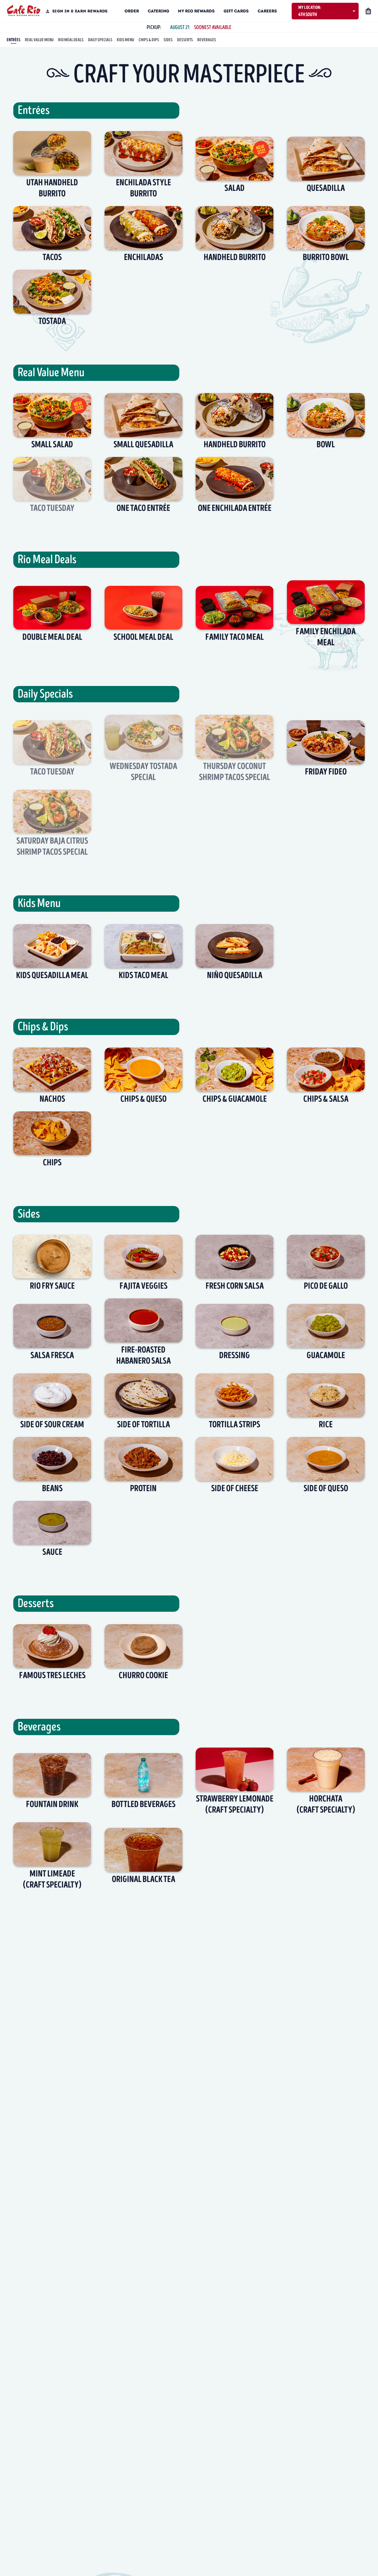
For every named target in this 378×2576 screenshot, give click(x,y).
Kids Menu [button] (125, 40)
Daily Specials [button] (100, 40)
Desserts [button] (185, 40)
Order (132, 11)
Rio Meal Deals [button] (71, 40)
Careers (267, 11)
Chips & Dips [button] (149, 40)
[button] (325, 11)
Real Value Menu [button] (39, 40)
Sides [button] (168, 40)
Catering (158, 11)
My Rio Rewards (196, 11)
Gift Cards (236, 11)
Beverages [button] (207, 40)
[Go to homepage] (24, 11)
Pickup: (154, 28)
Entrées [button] (14, 40)
